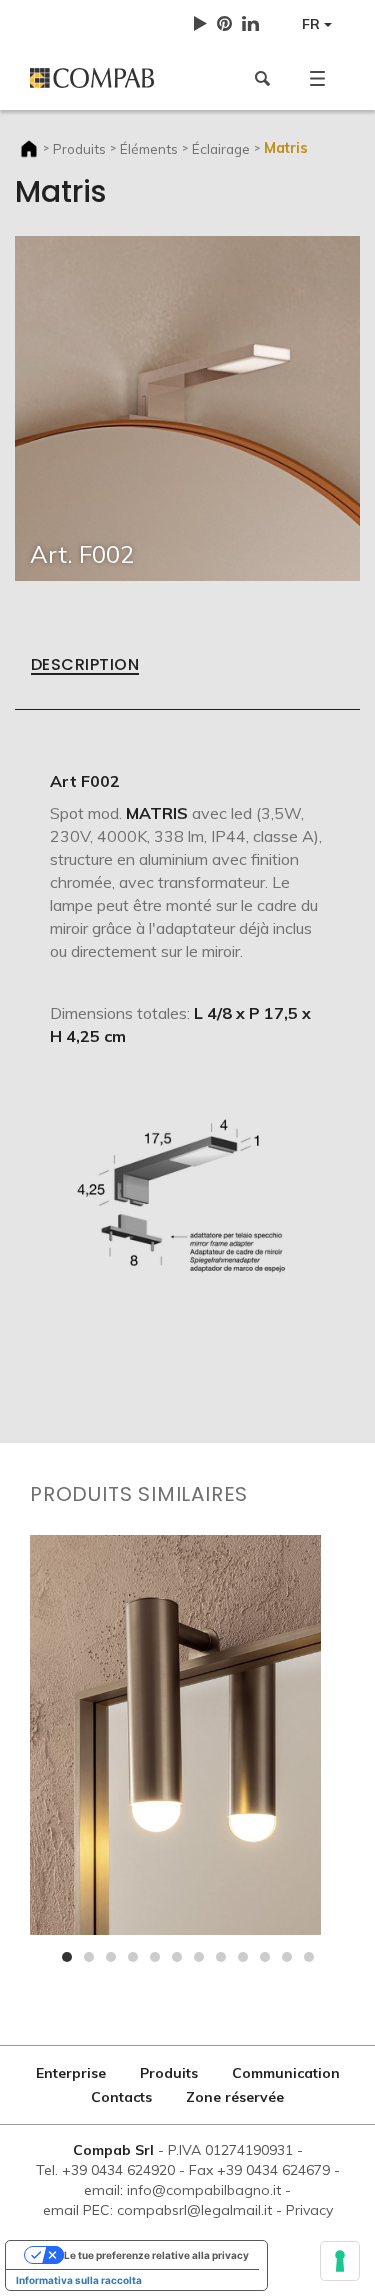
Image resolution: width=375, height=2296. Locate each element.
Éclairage (221, 148)
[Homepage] (101, 78)
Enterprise (71, 2073)
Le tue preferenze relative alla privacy (156, 2255)
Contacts (121, 2097)
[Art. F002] (187, 407)
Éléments (149, 148)
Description (85, 666)
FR (313, 24)
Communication (286, 2073)
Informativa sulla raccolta (79, 2280)
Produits (79, 148)
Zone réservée (235, 2097)
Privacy (309, 2210)
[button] (317, 78)
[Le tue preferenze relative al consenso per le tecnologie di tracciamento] (340, 2261)
